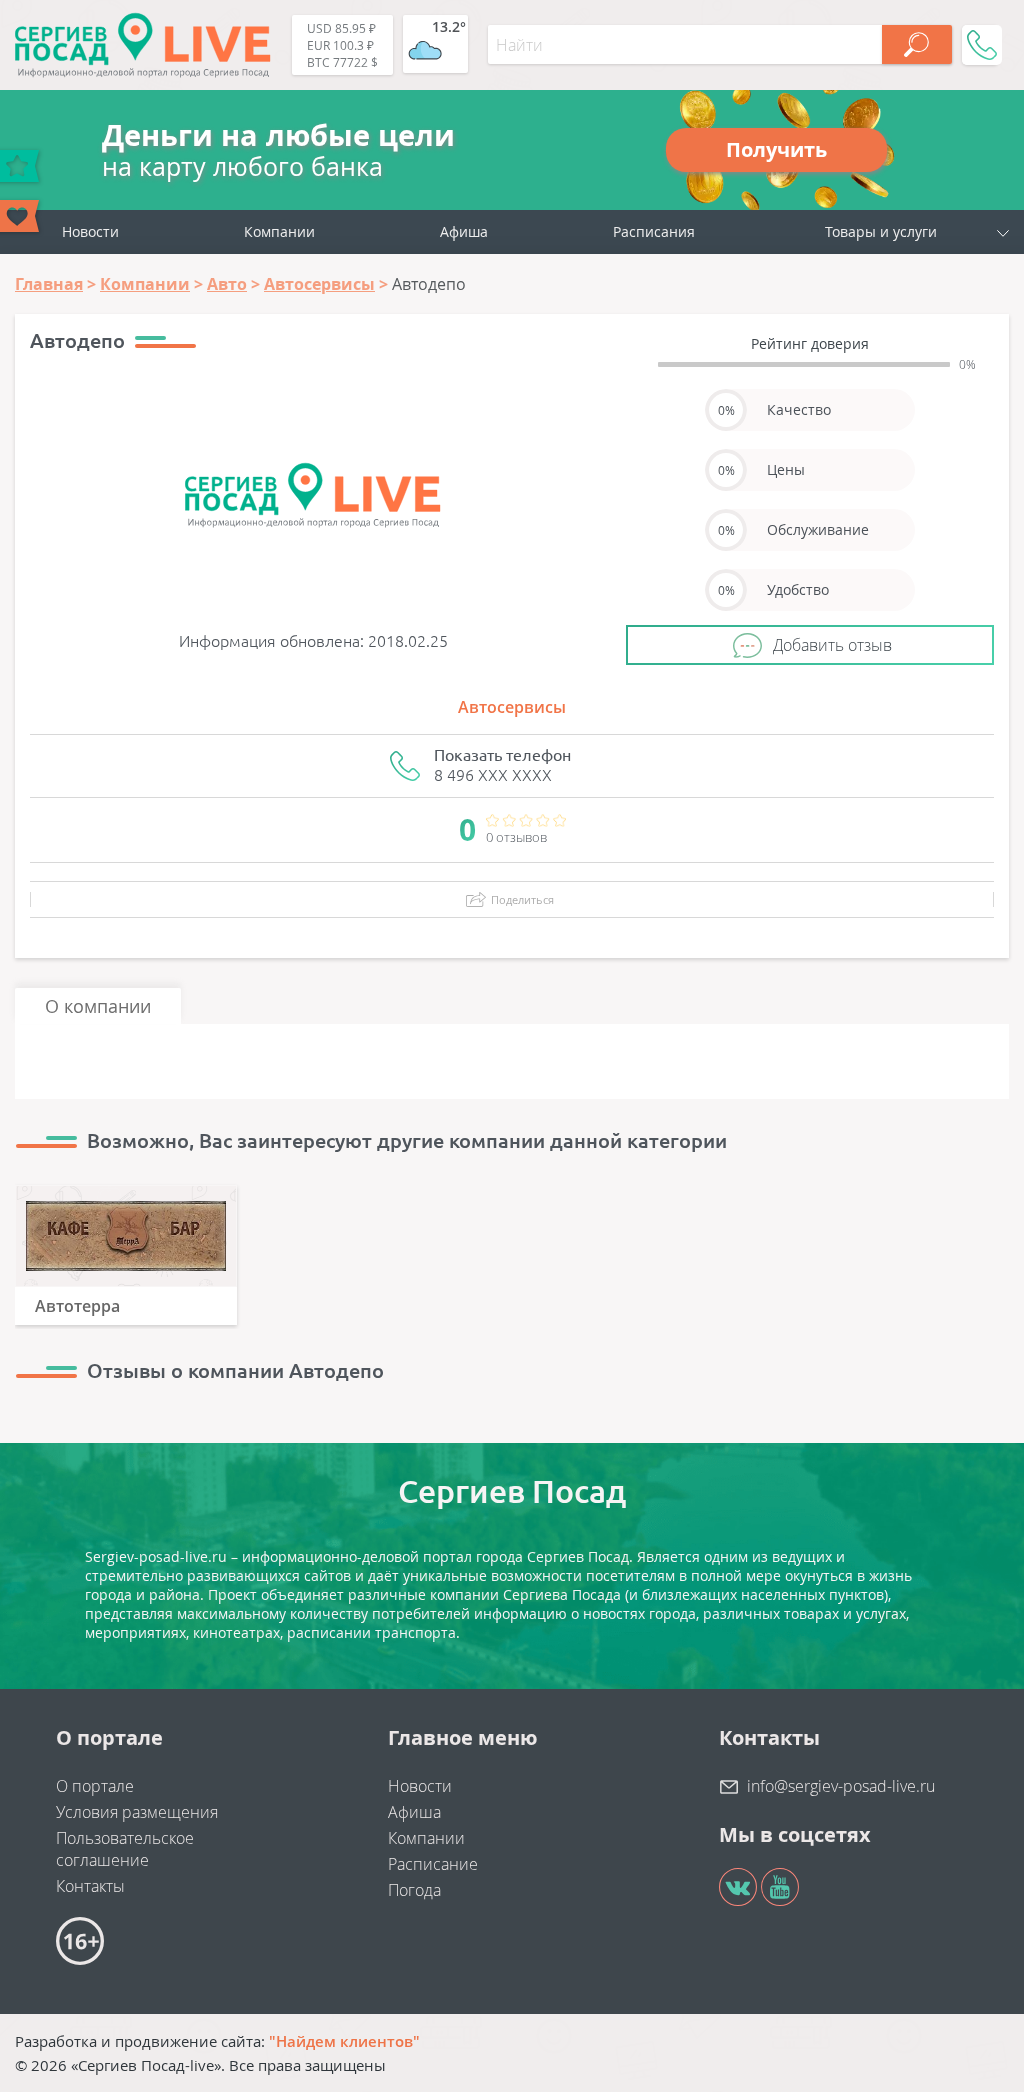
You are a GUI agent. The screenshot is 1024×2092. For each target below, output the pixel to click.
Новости (90, 231)
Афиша (464, 231)
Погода (414, 1890)
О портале (95, 1786)
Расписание (433, 1864)
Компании (279, 231)
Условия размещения (137, 1812)
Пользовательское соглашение (125, 1849)
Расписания (654, 231)
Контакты (90, 1886)
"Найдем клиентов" (344, 2041)
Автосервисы (512, 707)
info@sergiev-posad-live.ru (841, 1786)
